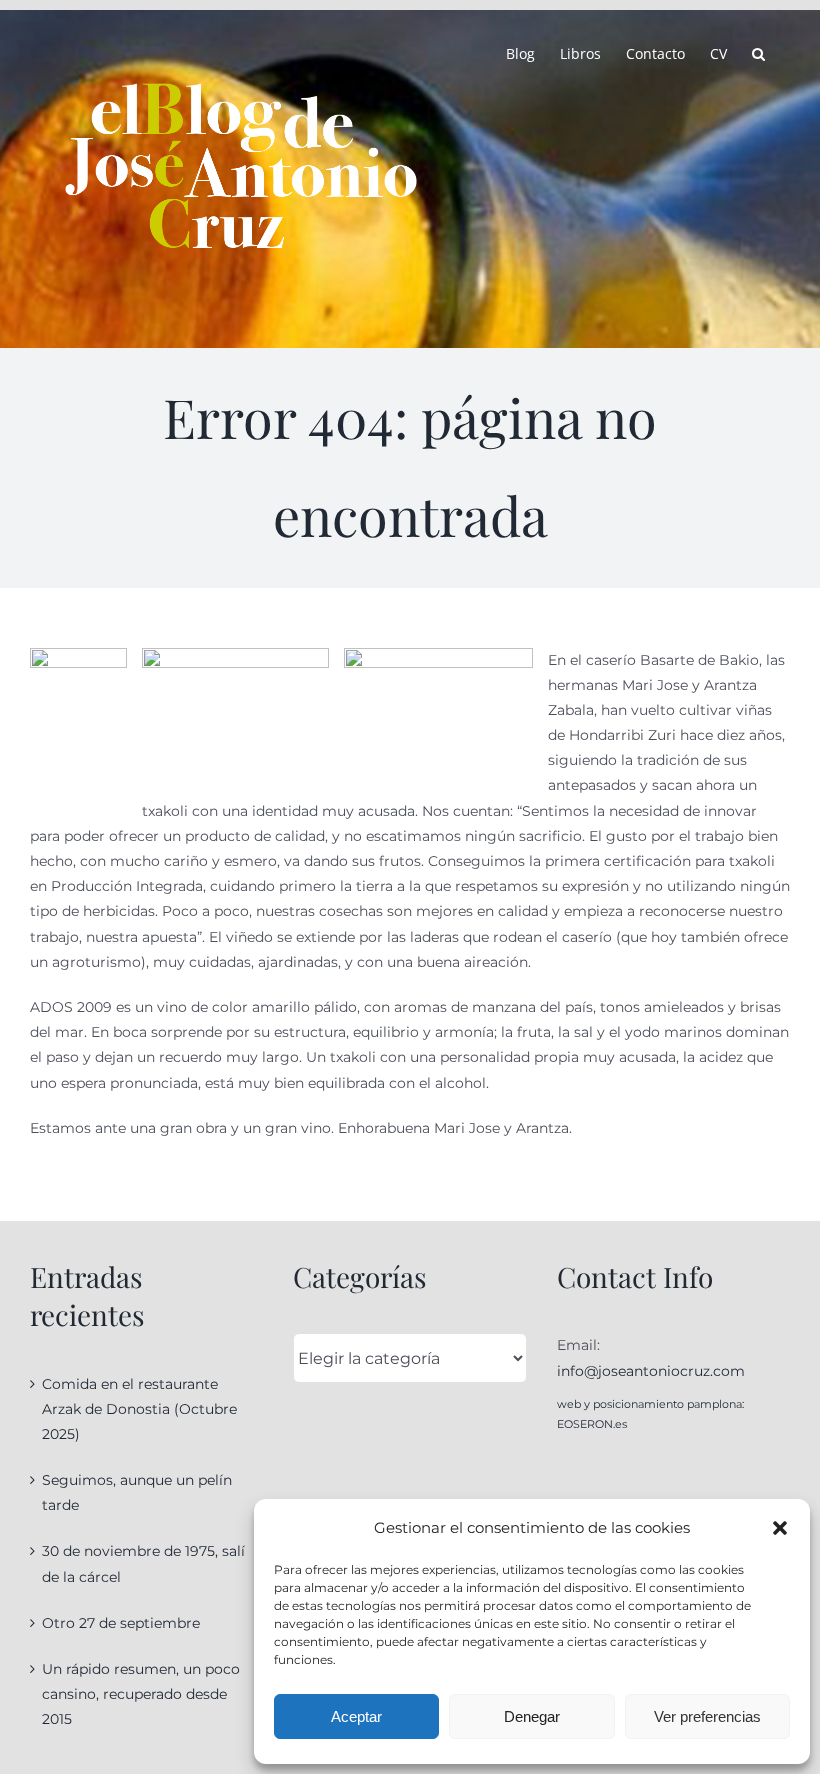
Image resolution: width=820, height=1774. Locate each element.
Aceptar (356, 1716)
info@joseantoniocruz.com (651, 1371)
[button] (780, 1528)
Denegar (532, 1716)
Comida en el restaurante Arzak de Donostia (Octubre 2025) (139, 1409)
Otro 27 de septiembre (121, 1623)
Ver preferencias (707, 1716)
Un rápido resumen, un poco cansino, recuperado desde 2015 (141, 1694)
